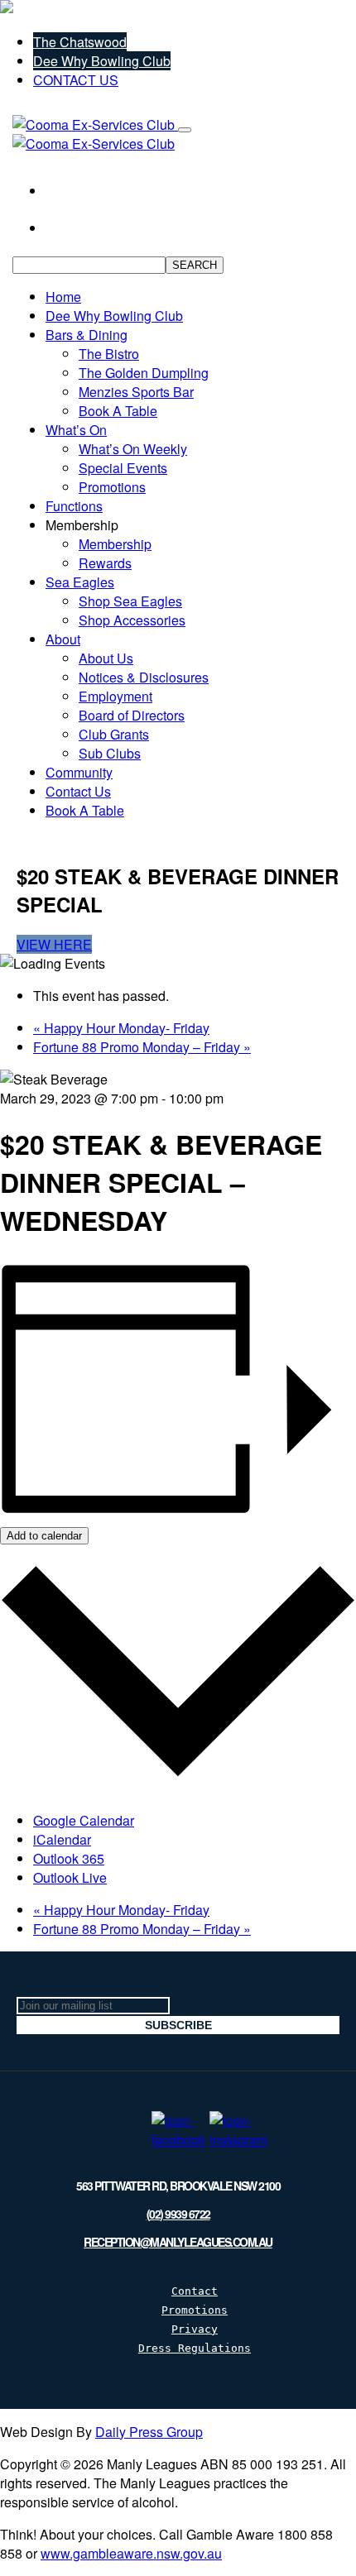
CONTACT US (76, 80)
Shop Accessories (132, 620)
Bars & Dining (87, 335)
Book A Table (118, 411)
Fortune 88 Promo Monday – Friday (142, 1047)
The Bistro (109, 354)
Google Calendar (84, 1820)
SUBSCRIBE (178, 2025)
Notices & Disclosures (144, 677)
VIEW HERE (54, 944)
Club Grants (114, 734)
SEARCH (195, 265)
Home (63, 297)
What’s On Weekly (133, 449)
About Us (106, 658)
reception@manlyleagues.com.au (178, 2242)
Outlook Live (70, 1877)
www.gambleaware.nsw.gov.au (131, 2553)
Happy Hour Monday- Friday (121, 1028)
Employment (115, 696)
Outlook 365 (69, 1858)
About (63, 639)
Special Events (123, 468)
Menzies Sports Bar (136, 392)
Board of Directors (132, 715)
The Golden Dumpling (144, 373)
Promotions (112, 487)
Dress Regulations (195, 2348)
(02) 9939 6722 (178, 2214)
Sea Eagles (80, 582)
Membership (115, 544)
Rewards (105, 563)
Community (79, 772)
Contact (195, 2291)
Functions (74, 506)
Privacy (195, 2329)
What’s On (76, 430)
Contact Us (78, 791)
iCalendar (62, 1839)
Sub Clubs (110, 753)
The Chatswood (80, 42)
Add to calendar (44, 1536)
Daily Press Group (149, 2432)
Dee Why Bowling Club (102, 61)
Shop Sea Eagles (130, 601)
